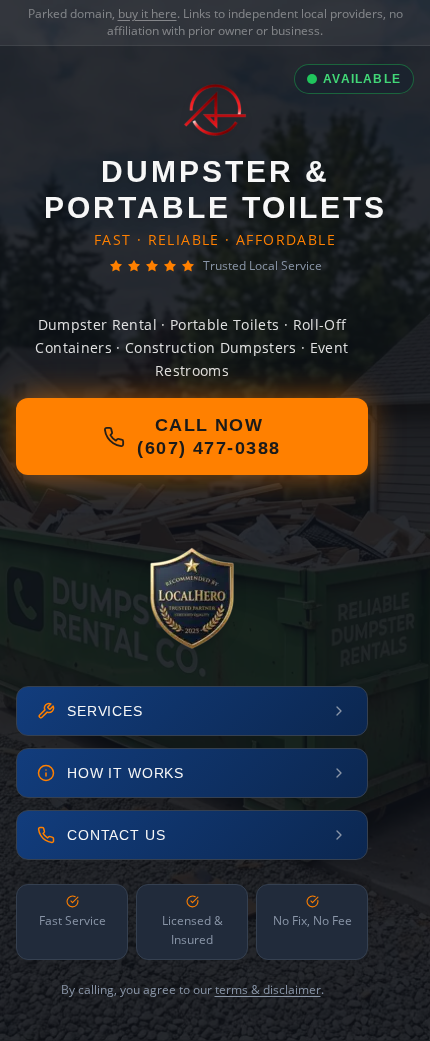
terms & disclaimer (268, 989)
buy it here (147, 13)
